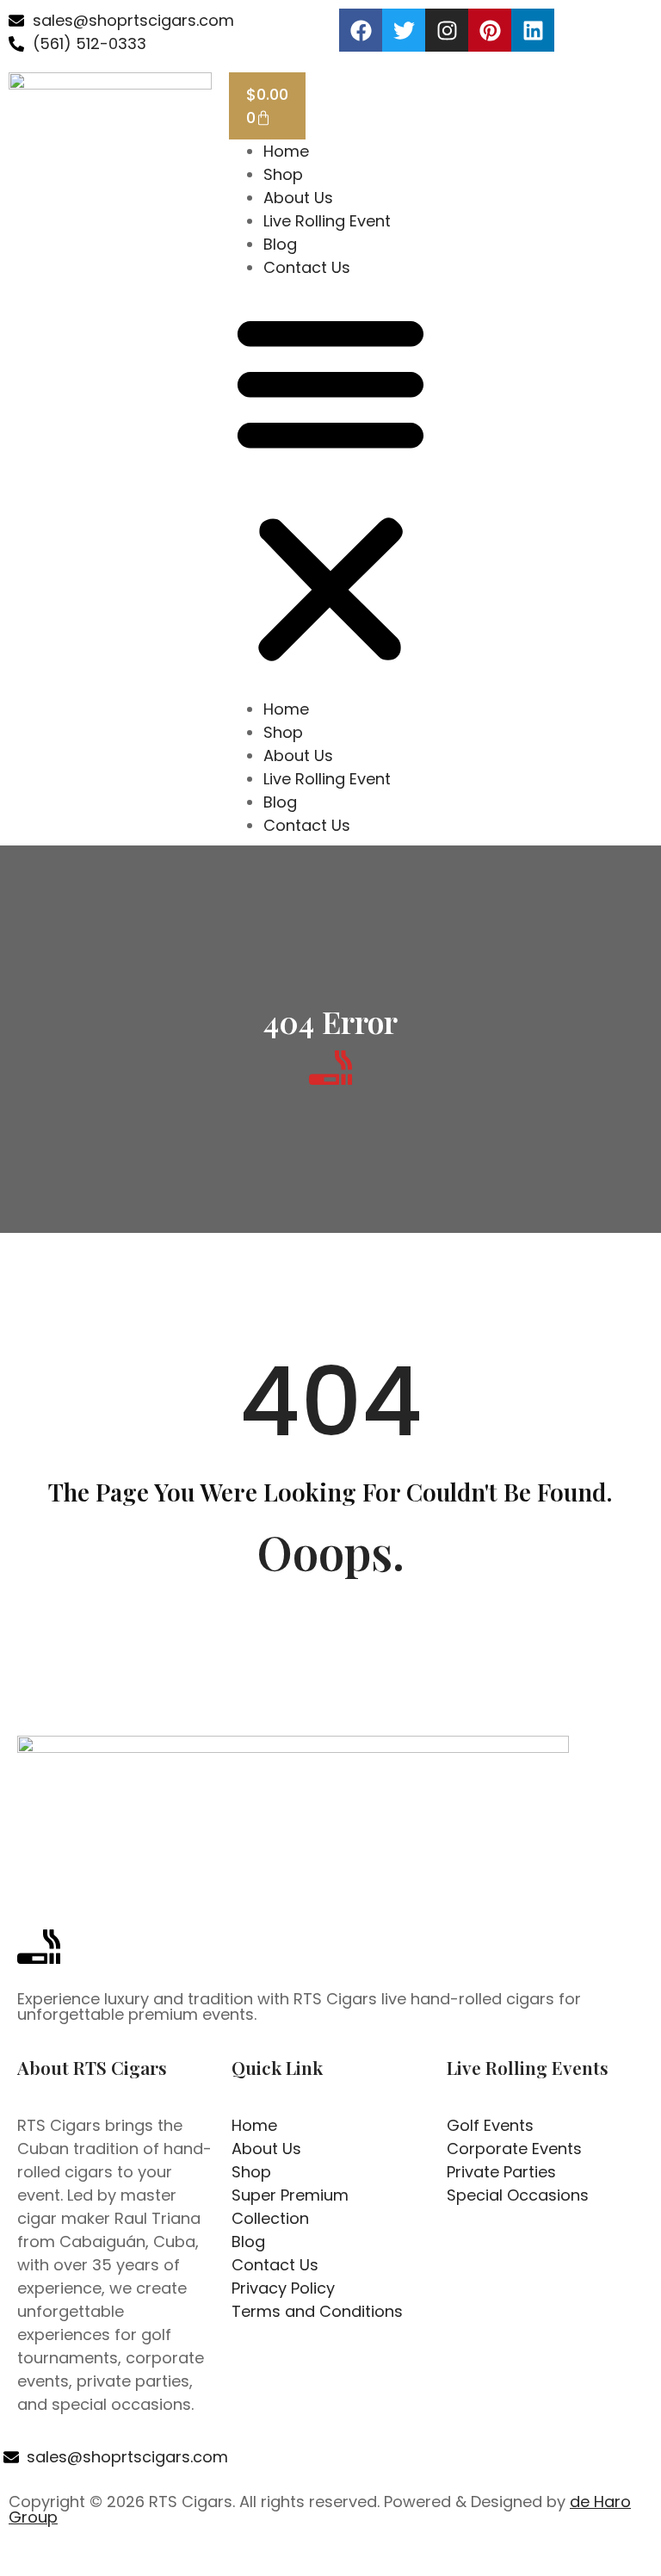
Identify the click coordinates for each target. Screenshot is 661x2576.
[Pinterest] (490, 30)
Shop (283, 174)
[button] (330, 488)
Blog (280, 244)
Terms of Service (510, 2557)
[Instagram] (447, 30)
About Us (298, 198)
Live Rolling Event (327, 221)
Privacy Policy (398, 2557)
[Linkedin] (533, 30)
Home (286, 151)
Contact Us (307, 267)
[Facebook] (361, 30)
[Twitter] (404, 30)
